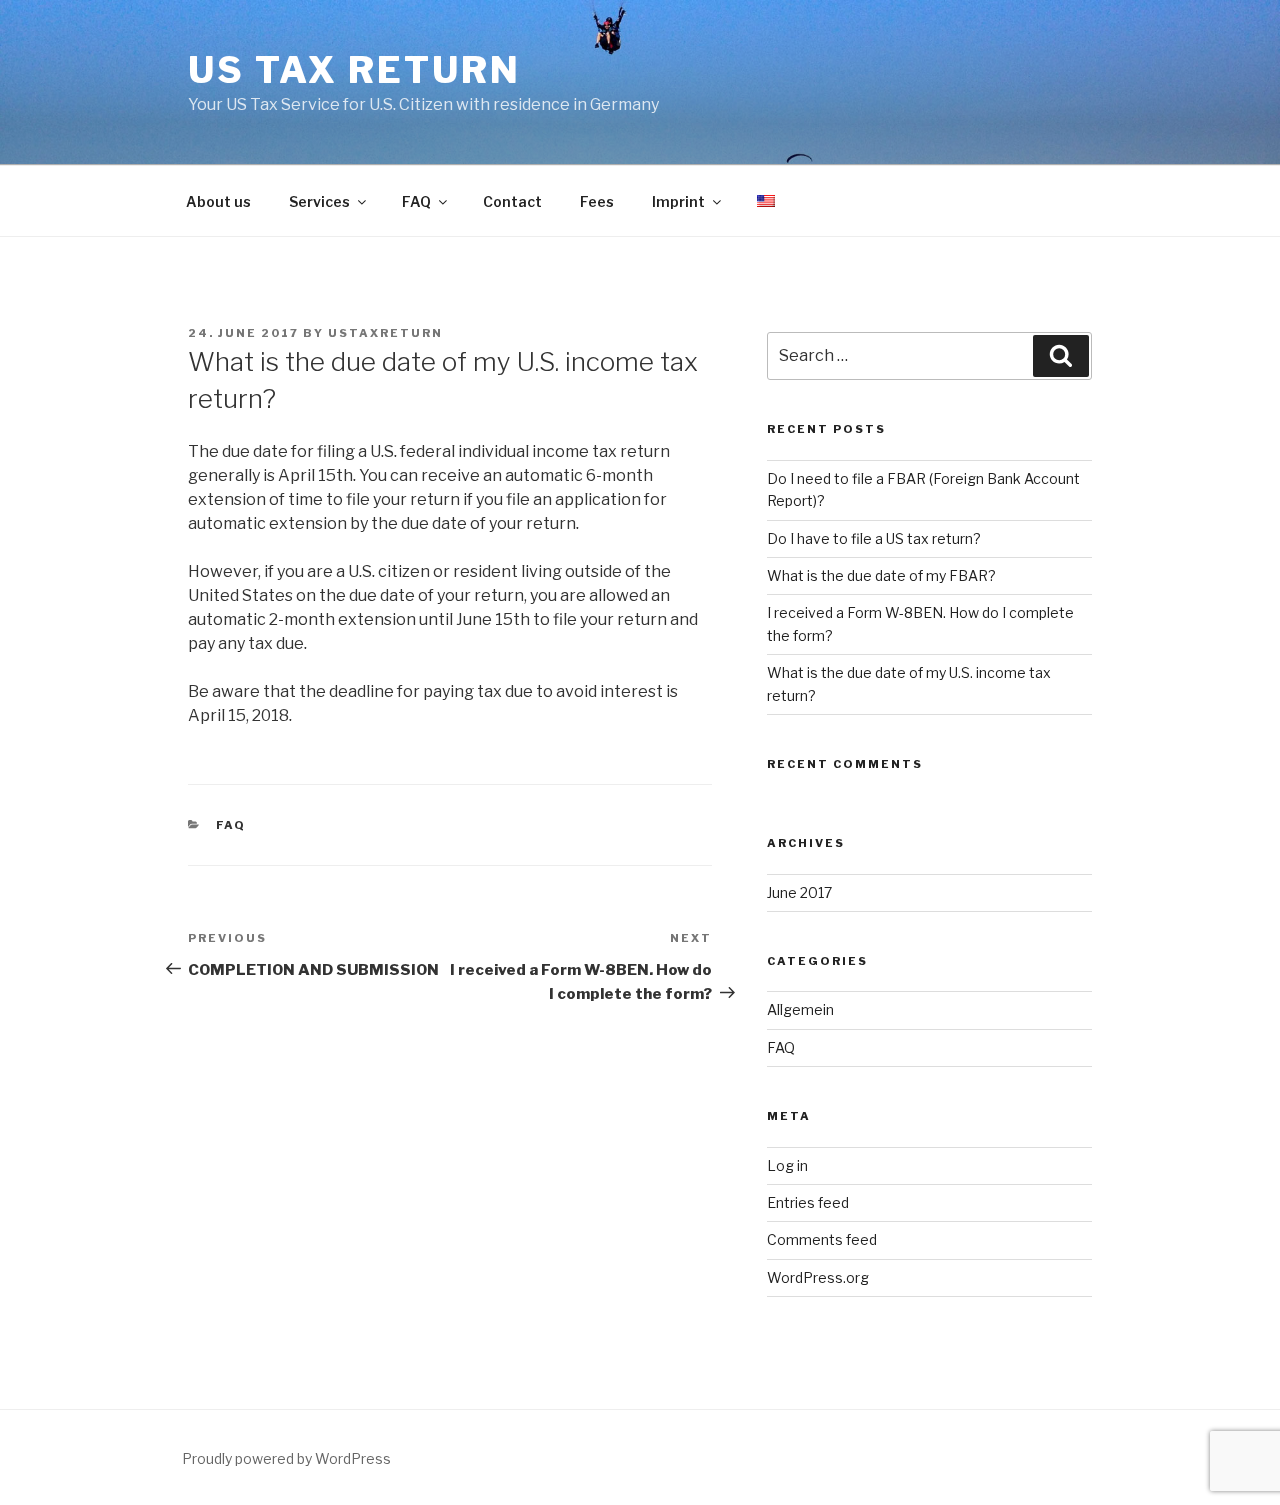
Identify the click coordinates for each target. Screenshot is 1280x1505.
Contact (512, 201)
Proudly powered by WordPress (286, 1458)
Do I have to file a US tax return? (874, 538)
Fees (597, 201)
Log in (787, 1165)
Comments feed (822, 1239)
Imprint (678, 201)
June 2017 (799, 892)
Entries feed (808, 1202)
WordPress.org (818, 1277)
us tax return (354, 70)
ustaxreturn (385, 333)
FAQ (416, 201)
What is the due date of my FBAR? (881, 575)
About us (218, 201)
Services (319, 201)
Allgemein (800, 1009)
